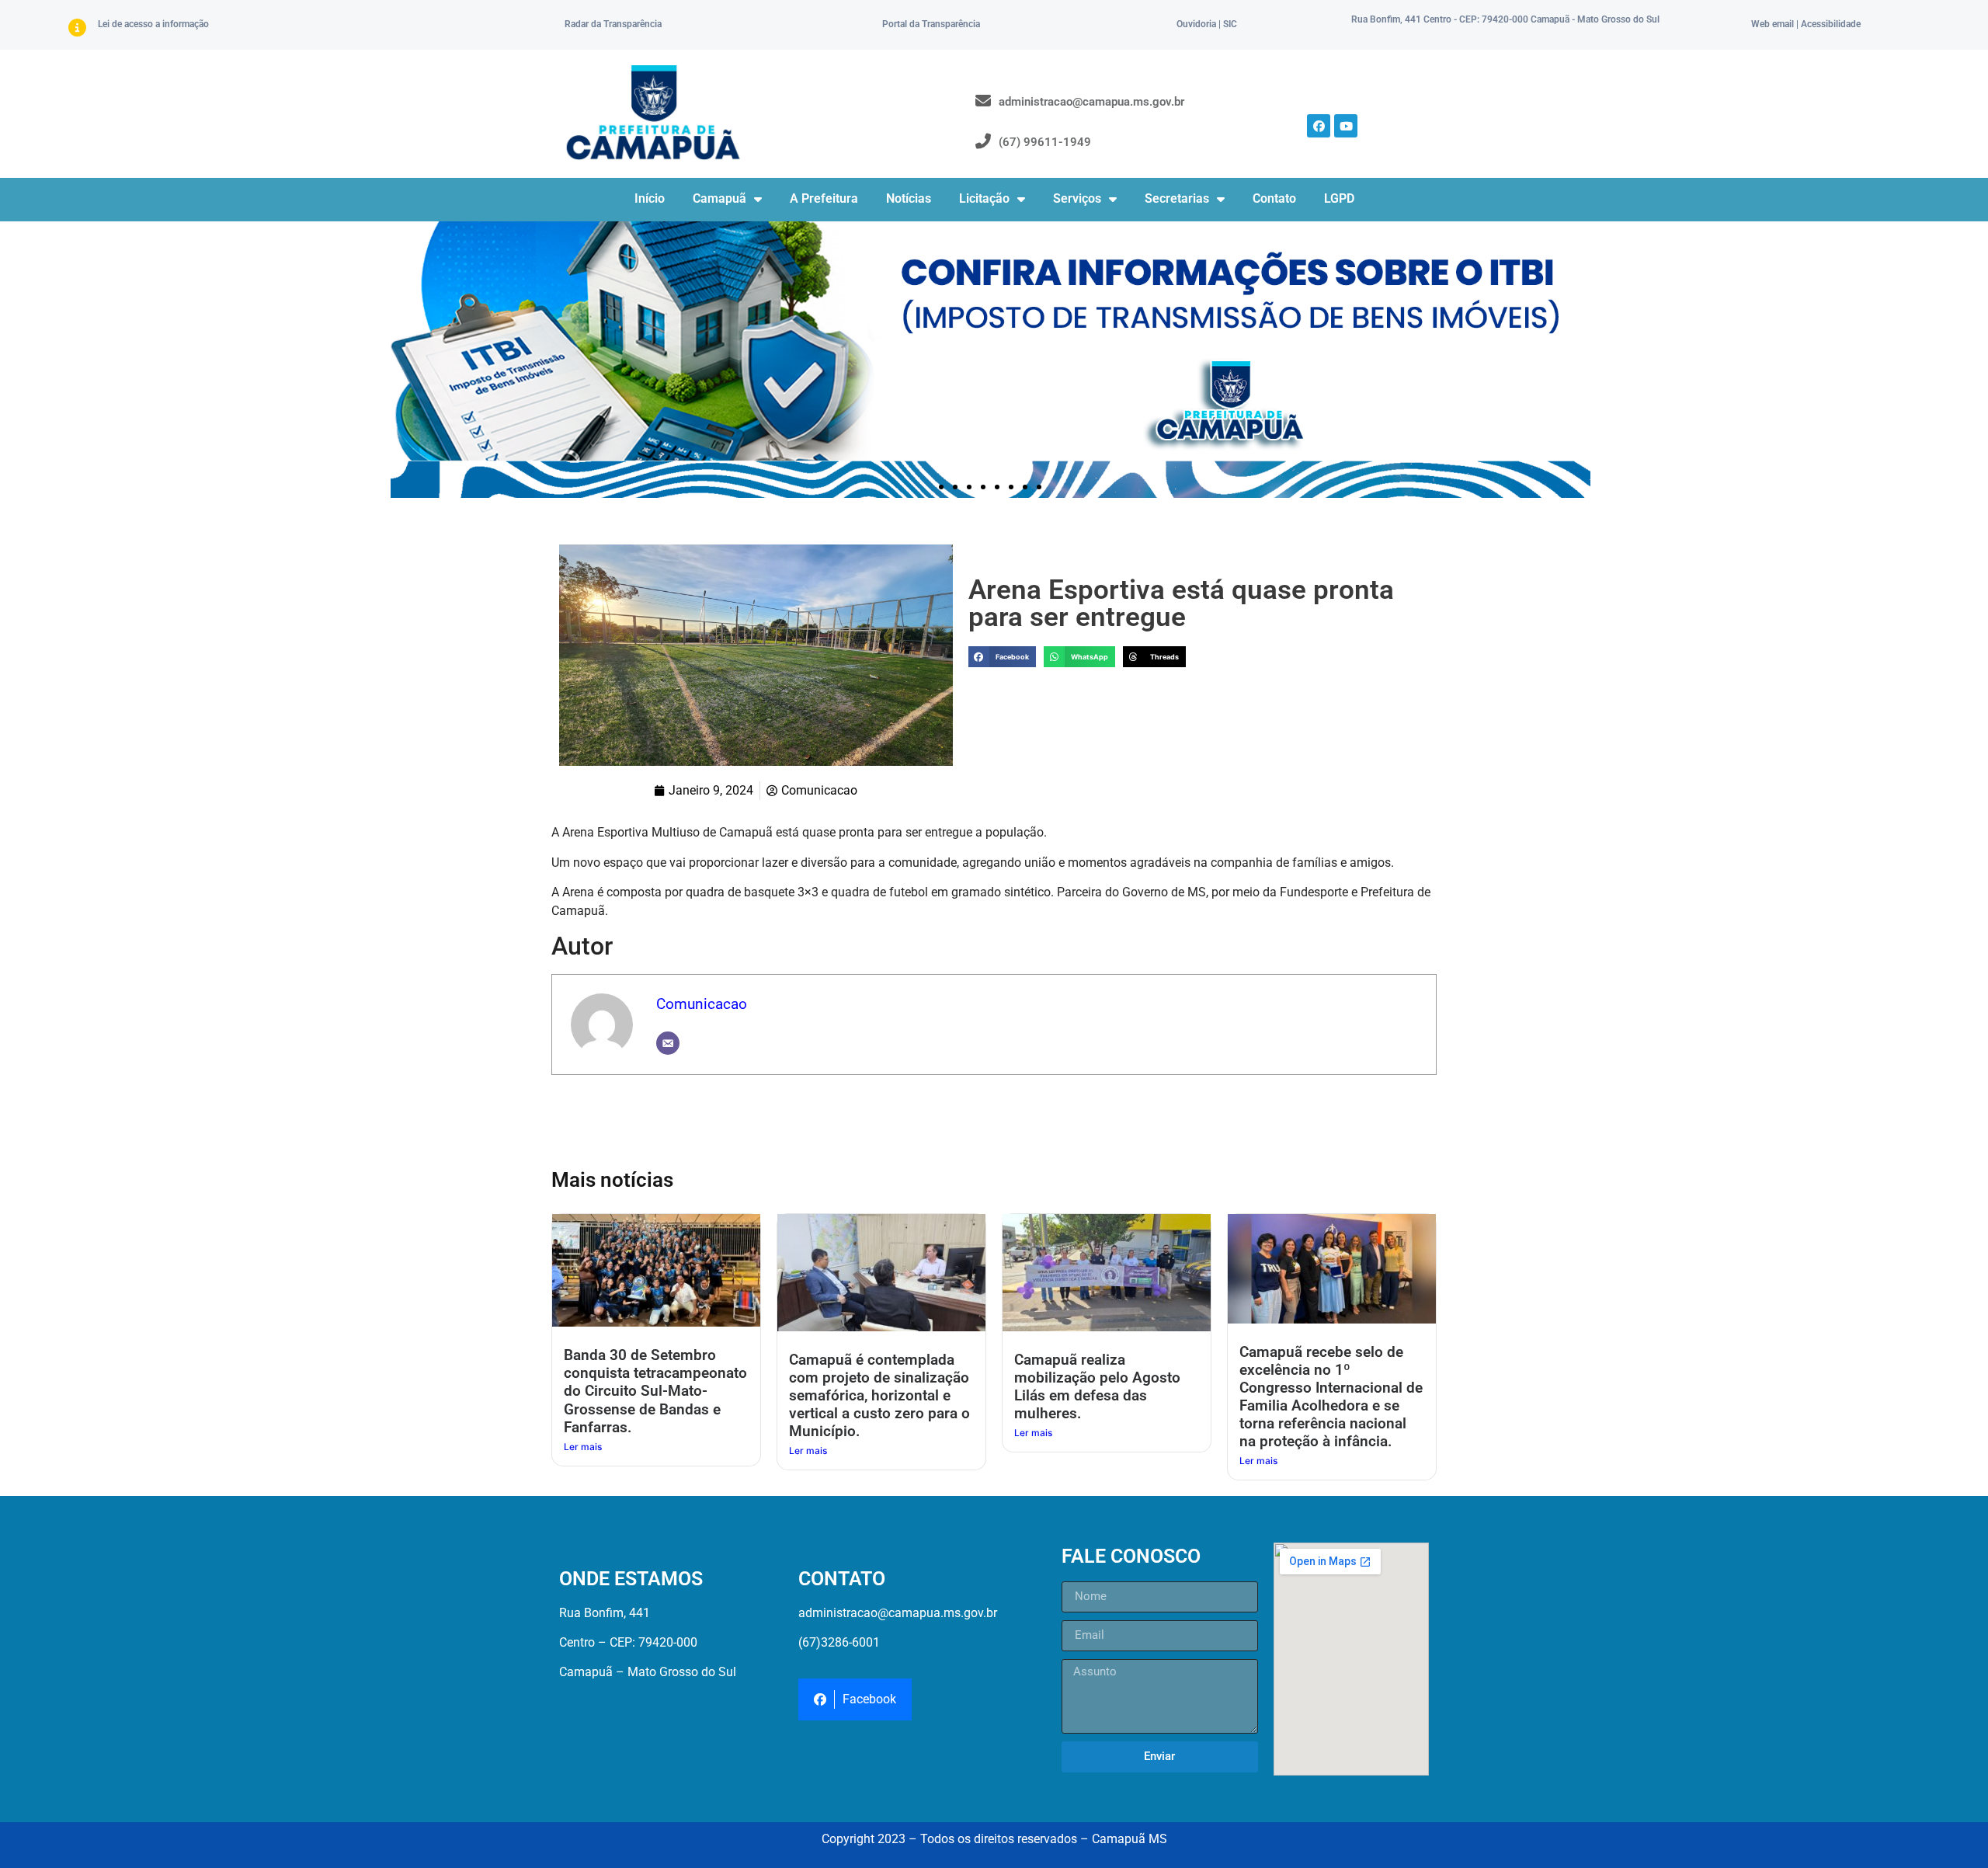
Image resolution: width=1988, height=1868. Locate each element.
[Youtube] (1346, 126)
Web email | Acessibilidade (1806, 24)
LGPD (1339, 198)
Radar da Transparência (613, 24)
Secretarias (1177, 198)
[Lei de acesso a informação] (77, 28)
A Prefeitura (824, 198)
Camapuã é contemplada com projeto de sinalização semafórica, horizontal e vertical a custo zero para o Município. (879, 1395)
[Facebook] (1319, 126)
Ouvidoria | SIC (1207, 24)
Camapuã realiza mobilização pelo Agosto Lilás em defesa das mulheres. (1097, 1386)
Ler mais (583, 1447)
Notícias (909, 198)
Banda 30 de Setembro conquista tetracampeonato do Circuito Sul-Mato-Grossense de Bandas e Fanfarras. (655, 1391)
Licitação (984, 198)
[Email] (668, 1043)
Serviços (1077, 198)
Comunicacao (702, 1004)
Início (650, 198)
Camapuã (719, 198)
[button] (941, 487)
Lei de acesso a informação (153, 24)
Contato (1274, 198)
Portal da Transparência (931, 24)
